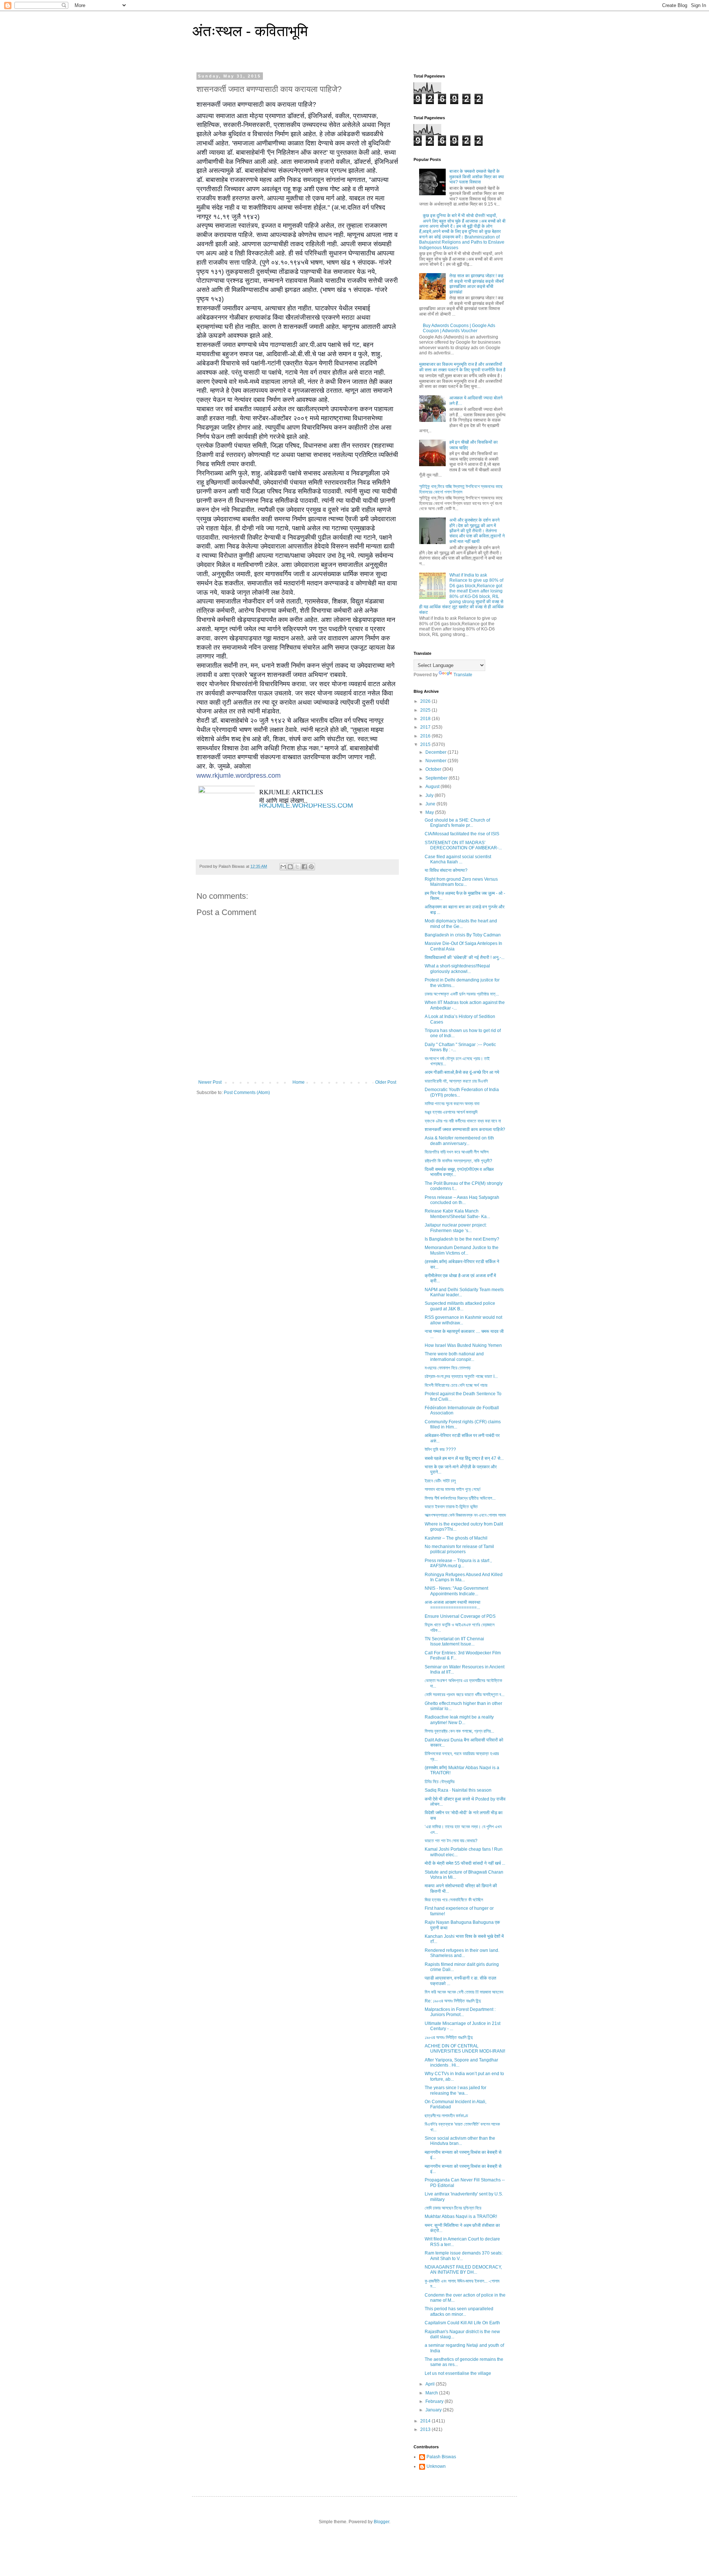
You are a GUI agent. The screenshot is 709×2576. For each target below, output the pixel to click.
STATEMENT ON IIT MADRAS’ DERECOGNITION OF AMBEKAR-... (463, 845)
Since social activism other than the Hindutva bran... (460, 2141)
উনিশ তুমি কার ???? (440, 1449)
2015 (426, 744)
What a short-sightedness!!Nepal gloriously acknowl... (457, 969)
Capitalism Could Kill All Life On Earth (462, 2323)
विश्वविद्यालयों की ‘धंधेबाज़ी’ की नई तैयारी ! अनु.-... (465, 957)
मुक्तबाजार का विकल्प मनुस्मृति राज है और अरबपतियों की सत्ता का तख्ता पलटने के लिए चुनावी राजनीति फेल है (462, 367)
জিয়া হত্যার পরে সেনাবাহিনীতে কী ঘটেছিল (454, 1900)
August (433, 787)
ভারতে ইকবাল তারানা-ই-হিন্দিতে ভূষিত (451, 1507)
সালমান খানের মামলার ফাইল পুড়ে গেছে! (453, 1489)
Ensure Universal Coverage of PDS (460, 1616)
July (430, 795)
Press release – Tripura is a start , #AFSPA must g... (458, 1563)
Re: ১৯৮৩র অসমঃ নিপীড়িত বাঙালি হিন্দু (453, 2001)
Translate (463, 675)
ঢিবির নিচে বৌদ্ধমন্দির (440, 1782)
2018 (426, 719)
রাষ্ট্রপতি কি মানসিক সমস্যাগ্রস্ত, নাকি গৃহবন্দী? (458, 1161)
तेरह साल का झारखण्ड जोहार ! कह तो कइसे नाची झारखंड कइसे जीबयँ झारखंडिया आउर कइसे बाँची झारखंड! (477, 284)
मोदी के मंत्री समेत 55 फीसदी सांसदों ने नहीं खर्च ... (465, 1863)
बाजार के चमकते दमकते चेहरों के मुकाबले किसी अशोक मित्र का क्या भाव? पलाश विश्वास (477, 177)
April (431, 2384)
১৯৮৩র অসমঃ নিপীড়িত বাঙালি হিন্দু (449, 2037)
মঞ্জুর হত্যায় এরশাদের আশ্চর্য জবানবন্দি (451, 1112)
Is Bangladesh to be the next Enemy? (462, 1239)
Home (299, 1082)
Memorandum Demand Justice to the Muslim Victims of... (462, 1250)
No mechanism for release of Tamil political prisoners (459, 1549)
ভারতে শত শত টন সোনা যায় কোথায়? (451, 1841)
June (431, 804)
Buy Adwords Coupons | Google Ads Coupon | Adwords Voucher (459, 328)
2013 (426, 2429)
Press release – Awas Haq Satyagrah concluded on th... (462, 1200)
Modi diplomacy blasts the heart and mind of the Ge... (461, 924)
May (430, 812)
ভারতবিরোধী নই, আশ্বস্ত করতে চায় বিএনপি (456, 1081)
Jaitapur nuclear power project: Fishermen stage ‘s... (456, 1228)
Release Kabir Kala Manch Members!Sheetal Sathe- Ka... (457, 1214)
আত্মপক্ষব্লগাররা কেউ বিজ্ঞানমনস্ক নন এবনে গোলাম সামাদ (465, 1515)
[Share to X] (297, 867)
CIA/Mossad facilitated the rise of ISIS (462, 834)
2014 (426, 2421)
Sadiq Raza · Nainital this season (458, 1790)
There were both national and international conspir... (454, 1356)
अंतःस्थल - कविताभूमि (250, 31)
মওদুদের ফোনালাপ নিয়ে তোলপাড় (448, 1368)
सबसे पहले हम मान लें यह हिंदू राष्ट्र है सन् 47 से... (464, 1458)
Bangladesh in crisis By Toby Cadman (463, 935)
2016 (426, 736)
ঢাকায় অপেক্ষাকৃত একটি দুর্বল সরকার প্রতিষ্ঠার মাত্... (462, 994)
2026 (426, 701)
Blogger (381, 2522)
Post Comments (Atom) (247, 1093)
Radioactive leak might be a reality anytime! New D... (459, 1720)
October (434, 769)
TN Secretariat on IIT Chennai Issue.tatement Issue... (454, 1641)
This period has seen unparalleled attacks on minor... (459, 2311)
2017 (426, 727)
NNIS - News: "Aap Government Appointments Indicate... (456, 1591)
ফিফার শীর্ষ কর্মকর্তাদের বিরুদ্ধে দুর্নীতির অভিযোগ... (460, 1498)
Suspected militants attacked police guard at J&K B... (460, 1306)
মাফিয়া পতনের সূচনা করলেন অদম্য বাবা (452, 1104)
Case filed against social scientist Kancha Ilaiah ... (458, 859)
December (436, 752)
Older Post (386, 1082)
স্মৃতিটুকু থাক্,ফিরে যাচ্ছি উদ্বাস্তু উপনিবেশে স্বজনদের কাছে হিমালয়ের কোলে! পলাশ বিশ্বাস (461, 489)
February (435, 2401)
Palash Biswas (441, 2457)
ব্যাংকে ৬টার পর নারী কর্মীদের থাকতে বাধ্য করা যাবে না (463, 1121)
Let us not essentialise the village (458, 2373)
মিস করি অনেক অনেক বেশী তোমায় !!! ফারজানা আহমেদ (464, 1992)
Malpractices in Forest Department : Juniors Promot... (460, 2012)
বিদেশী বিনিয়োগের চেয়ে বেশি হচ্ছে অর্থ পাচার (456, 1385)
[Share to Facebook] (304, 867)
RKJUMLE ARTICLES (291, 792)
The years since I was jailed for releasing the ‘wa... (455, 2090)
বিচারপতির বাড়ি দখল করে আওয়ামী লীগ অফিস (457, 1152)
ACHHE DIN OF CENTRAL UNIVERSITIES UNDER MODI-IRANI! (465, 2049)
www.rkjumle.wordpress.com (239, 775)
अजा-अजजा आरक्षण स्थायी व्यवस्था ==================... (453, 1605)
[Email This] (283, 867)
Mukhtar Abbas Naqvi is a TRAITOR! (461, 2216)
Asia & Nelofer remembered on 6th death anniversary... (459, 1141)
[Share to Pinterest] (311, 867)
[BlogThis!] (290, 867)
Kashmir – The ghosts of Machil (456, 1538)
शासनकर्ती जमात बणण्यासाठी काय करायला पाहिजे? (465, 1129)
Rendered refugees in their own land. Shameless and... (462, 1953)
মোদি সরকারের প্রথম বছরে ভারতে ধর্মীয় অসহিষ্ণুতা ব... (465, 1695)
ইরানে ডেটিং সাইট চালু (440, 1481)
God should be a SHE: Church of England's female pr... (457, 823)
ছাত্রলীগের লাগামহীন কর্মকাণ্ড (446, 2116)
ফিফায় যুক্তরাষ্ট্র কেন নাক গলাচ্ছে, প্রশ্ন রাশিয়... (459, 1731)
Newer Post (210, 1082)
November (436, 761)
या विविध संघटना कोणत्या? (446, 870)
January (434, 2410)
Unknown (436, 2466)
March (432, 2393)
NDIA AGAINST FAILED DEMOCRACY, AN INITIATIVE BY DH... (463, 2270)
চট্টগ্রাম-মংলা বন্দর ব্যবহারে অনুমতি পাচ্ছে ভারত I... (461, 1376)
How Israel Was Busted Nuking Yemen (463, 1345)
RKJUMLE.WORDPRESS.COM (306, 805)
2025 (426, 710)
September (437, 778)
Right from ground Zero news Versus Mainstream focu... (461, 882)
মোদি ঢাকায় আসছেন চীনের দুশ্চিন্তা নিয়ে (453, 2208)
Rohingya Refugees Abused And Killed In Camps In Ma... (464, 1577)
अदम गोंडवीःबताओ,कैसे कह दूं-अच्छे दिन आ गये (462, 1072)
